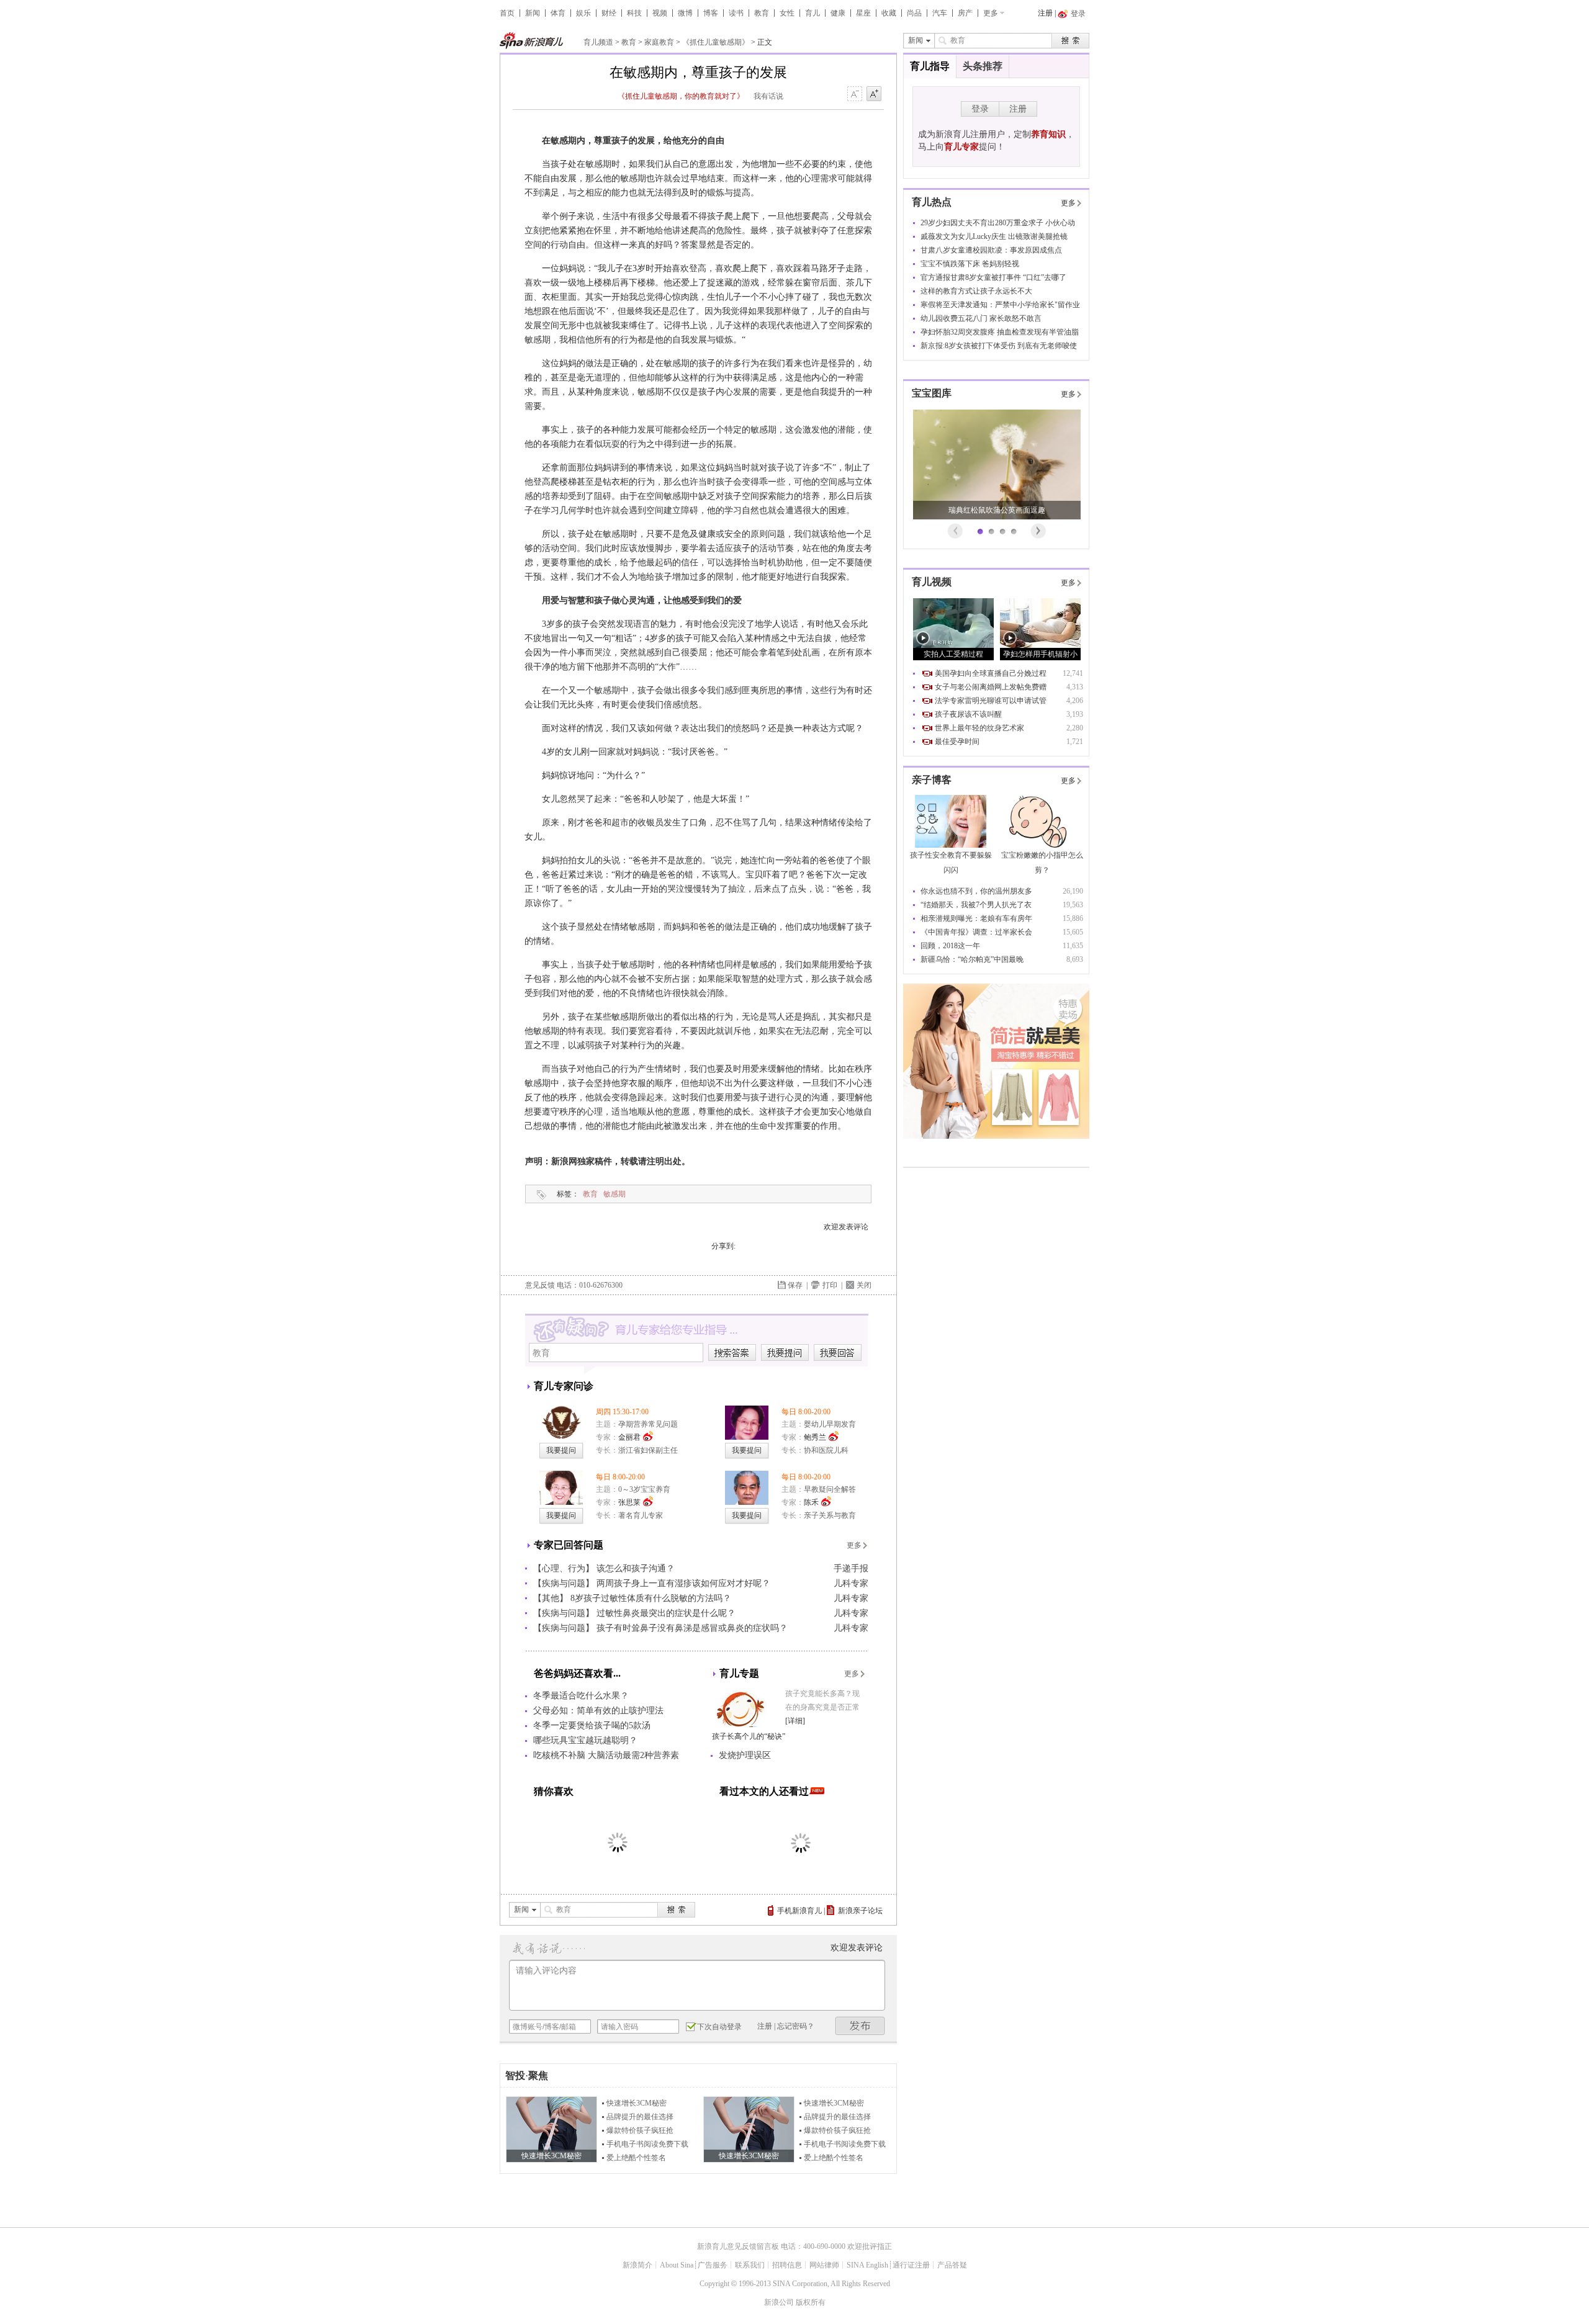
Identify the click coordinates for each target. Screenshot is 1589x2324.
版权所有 (811, 2302)
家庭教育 (659, 42)
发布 (860, 2026)
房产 (965, 13)
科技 (634, 13)
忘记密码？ (796, 2026)
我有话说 (768, 96)
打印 (830, 1285)
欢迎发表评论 (846, 1227)
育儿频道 (598, 42)
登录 (980, 109)
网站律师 (824, 2265)
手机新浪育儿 (799, 1911)
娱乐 (583, 13)
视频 (660, 13)
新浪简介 (637, 2265)
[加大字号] (874, 94)
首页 (507, 13)
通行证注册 (911, 2265)
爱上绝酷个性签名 (636, 2158)
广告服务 (713, 2265)
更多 (991, 13)
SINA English (867, 2265)
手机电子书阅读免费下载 (647, 2144)
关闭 (864, 1285)
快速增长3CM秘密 (637, 2103)
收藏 (889, 13)
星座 (863, 13)
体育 (558, 13)
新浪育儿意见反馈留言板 (738, 2246)
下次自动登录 (719, 2027)
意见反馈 (540, 1285)
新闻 (533, 13)
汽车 (940, 13)
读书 (736, 13)
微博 (685, 13)
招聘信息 (787, 2265)
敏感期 (614, 1194)
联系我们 (750, 2265)
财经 (609, 13)
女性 (787, 13)
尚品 (914, 13)
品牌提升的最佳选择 (640, 2117)
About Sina (677, 2265)
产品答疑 (952, 2265)
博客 (711, 13)
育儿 (813, 13)
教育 (762, 13)
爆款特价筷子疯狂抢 (640, 2130)
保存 (795, 1285)
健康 (838, 13)
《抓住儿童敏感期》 (716, 42)
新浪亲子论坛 (860, 1911)
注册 (1045, 13)
